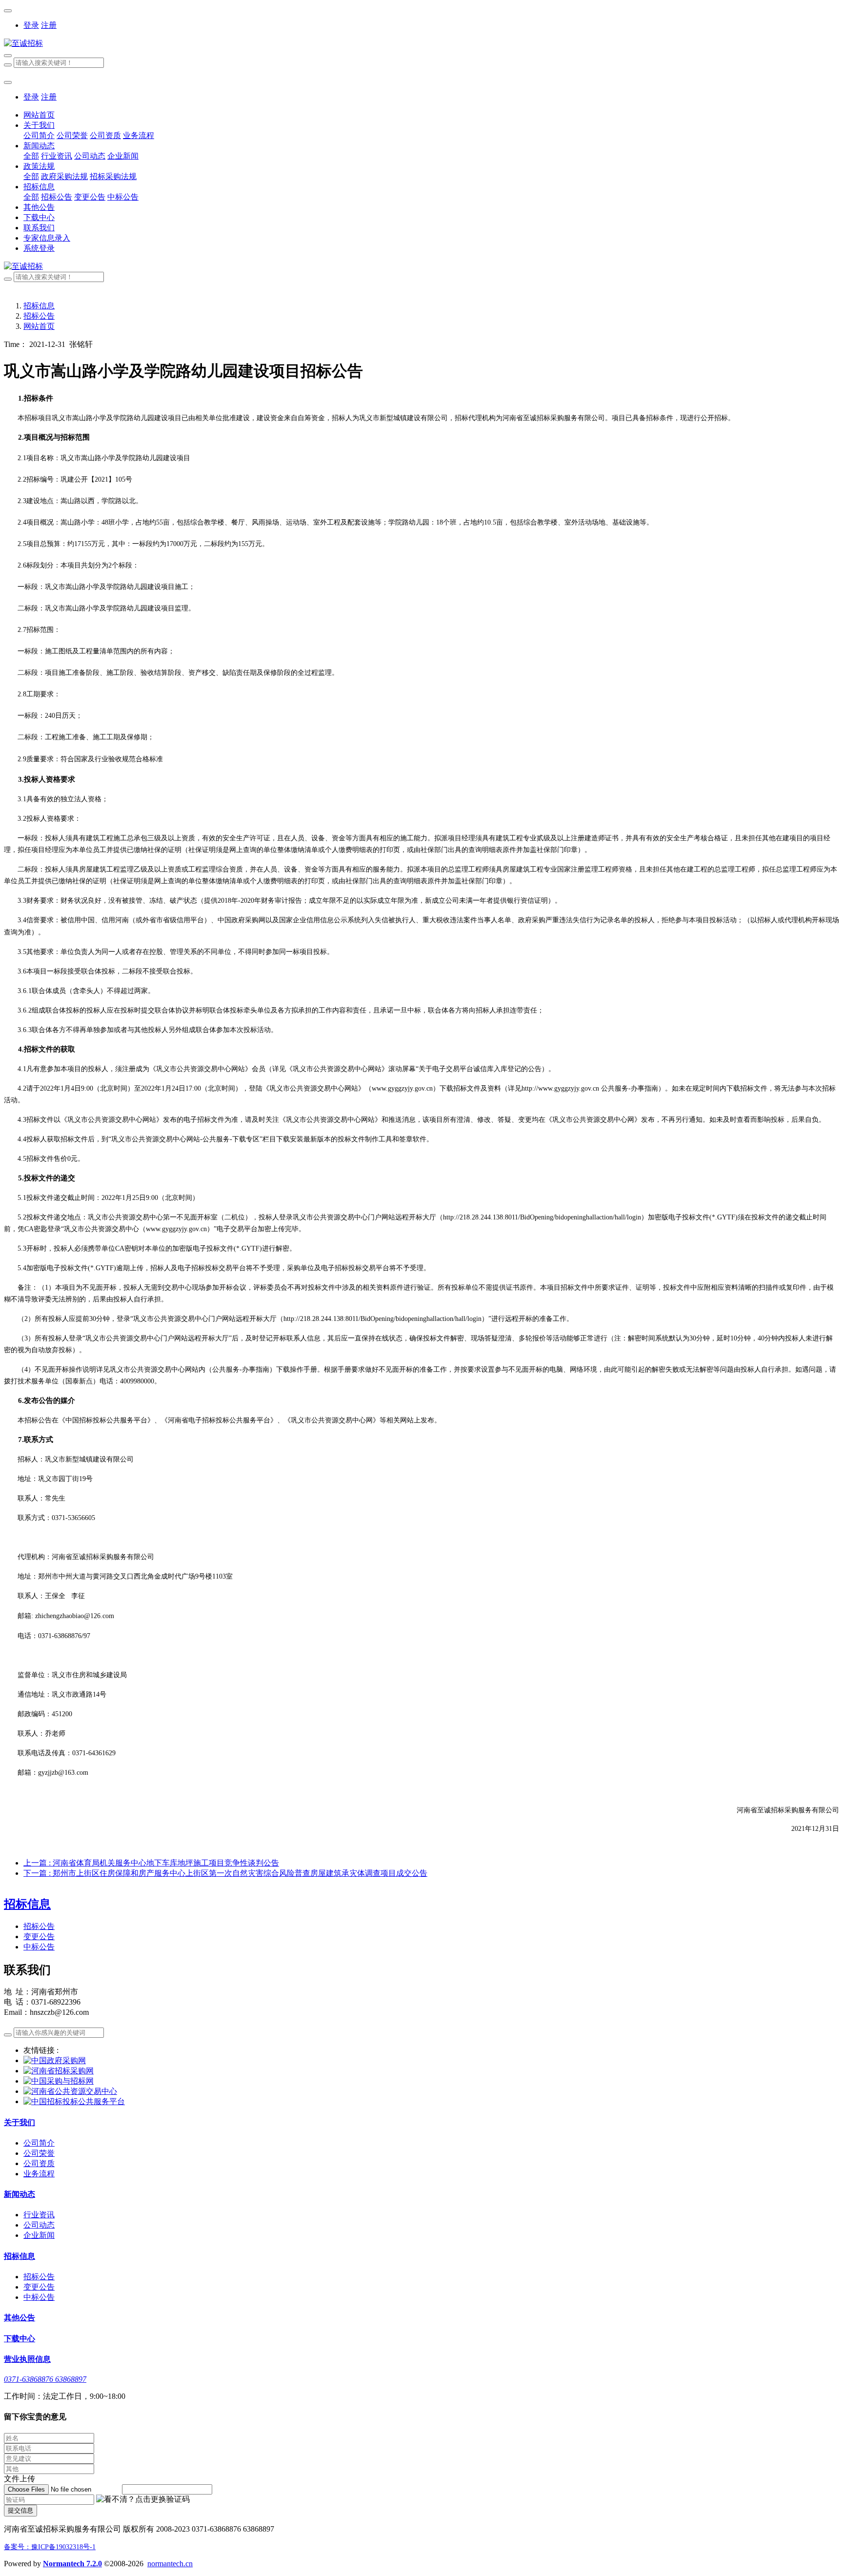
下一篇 (225, 1873)
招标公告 (39, 316)
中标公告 (39, 1947)
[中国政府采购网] (55, 2060)
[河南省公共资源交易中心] (70, 2091)
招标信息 (39, 306)
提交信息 (20, 2510)
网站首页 (39, 115)
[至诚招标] (421, 44)
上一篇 (151, 1863)
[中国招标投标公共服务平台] (74, 2101)
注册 (49, 25)
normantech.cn (170, 2564)
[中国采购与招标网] (59, 2081)
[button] (143, 2500)
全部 (31, 156)
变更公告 (39, 1937)
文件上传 (20, 2479)
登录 (31, 25)
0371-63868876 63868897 (45, 2379)
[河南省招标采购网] (59, 2071)
